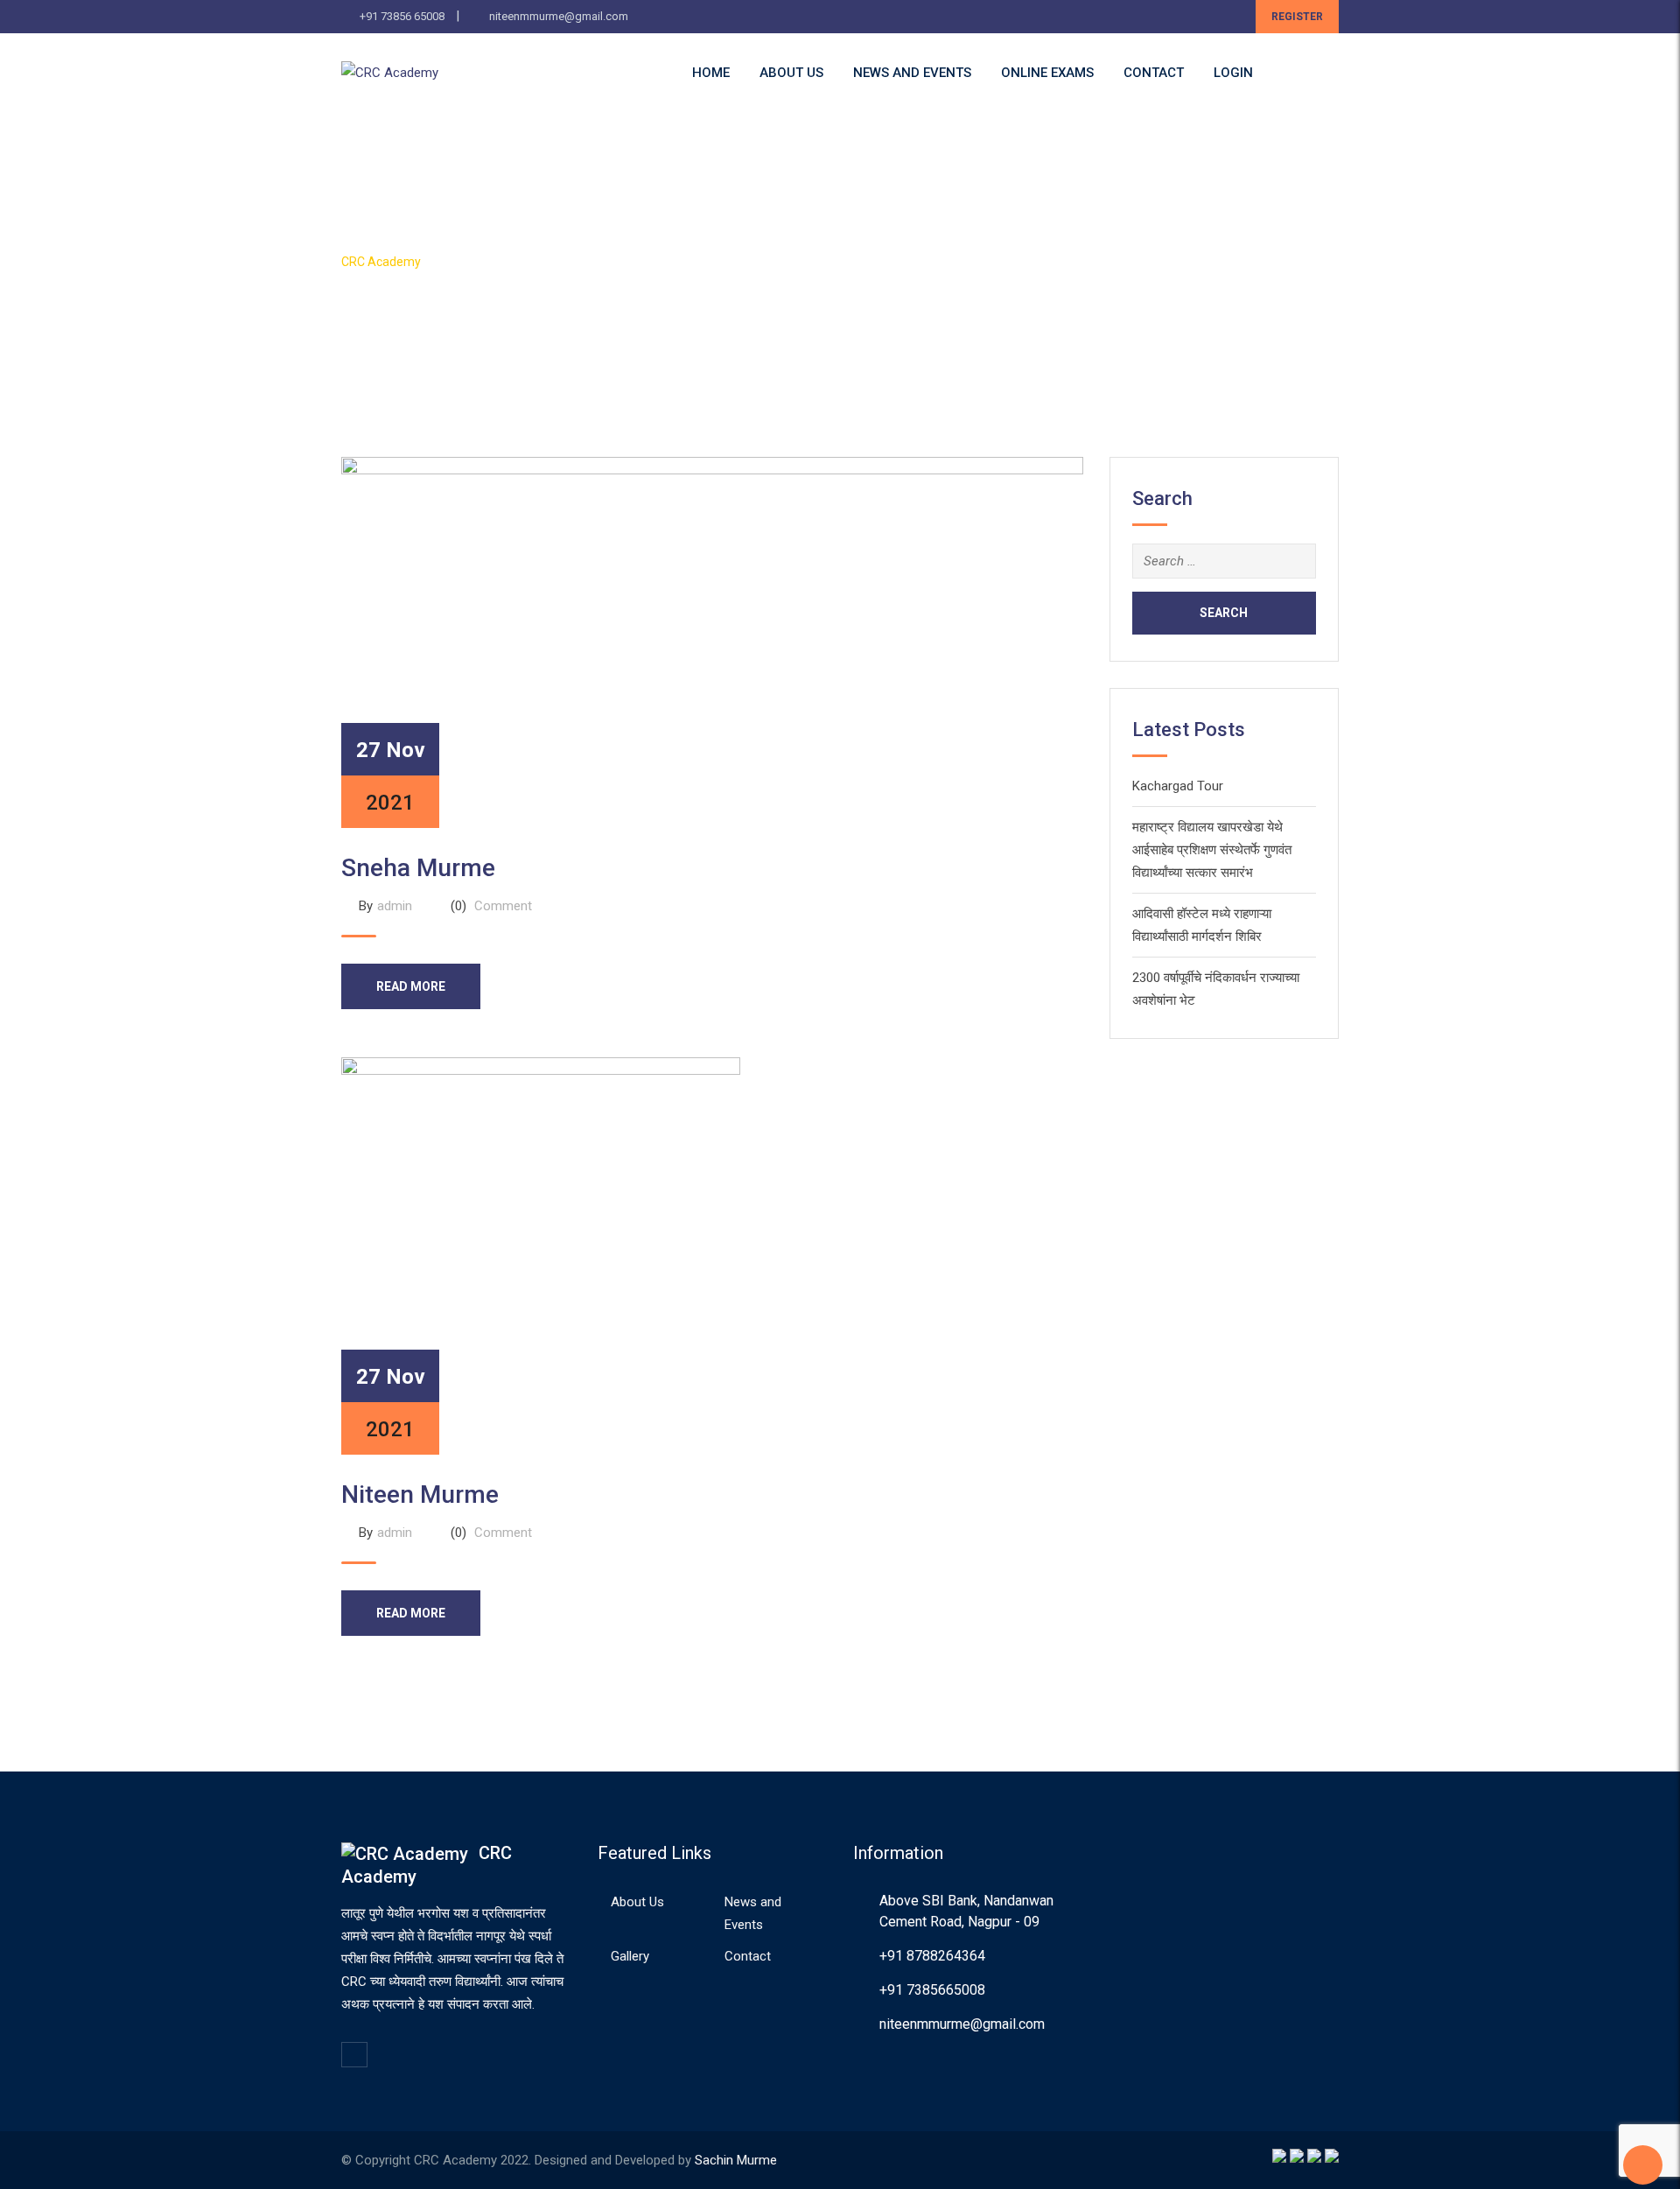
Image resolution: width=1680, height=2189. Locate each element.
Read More (411, 986)
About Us (791, 73)
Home (711, 73)
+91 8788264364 (932, 1956)
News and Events (912, 73)
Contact (1154, 73)
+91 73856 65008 (402, 16)
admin (395, 906)
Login (1233, 73)
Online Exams (1047, 73)
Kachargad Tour (1178, 786)
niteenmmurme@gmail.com (559, 16)
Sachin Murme (736, 2160)
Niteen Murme (420, 1494)
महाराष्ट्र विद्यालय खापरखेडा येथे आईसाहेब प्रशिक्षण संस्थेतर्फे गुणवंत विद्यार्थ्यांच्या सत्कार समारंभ (1212, 850)
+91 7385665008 (932, 1990)
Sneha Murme (418, 868)
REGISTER (1297, 17)
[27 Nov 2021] (712, 642)
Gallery (630, 1956)
